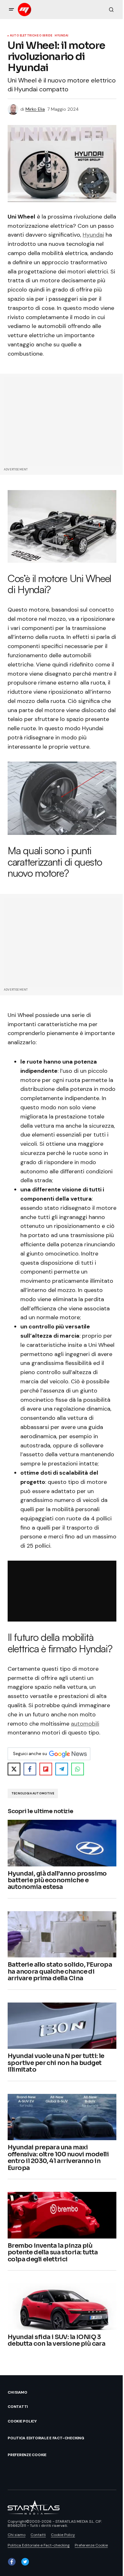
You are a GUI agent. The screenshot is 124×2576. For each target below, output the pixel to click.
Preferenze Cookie (27, 2455)
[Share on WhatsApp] (78, 1769)
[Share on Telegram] (62, 1769)
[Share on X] (14, 1769)
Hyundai (62, 36)
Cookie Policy (22, 2421)
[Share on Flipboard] (46, 1769)
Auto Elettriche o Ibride (31, 36)
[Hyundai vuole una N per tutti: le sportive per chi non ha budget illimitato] (62, 2026)
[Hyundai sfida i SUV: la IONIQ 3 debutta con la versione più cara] (62, 2307)
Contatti (18, 2407)
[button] (11, 10)
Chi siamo (17, 2392)
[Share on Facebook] (30, 1769)
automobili (85, 1724)
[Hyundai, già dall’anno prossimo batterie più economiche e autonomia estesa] (62, 1843)
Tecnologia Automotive (33, 1793)
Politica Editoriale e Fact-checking (46, 2438)
